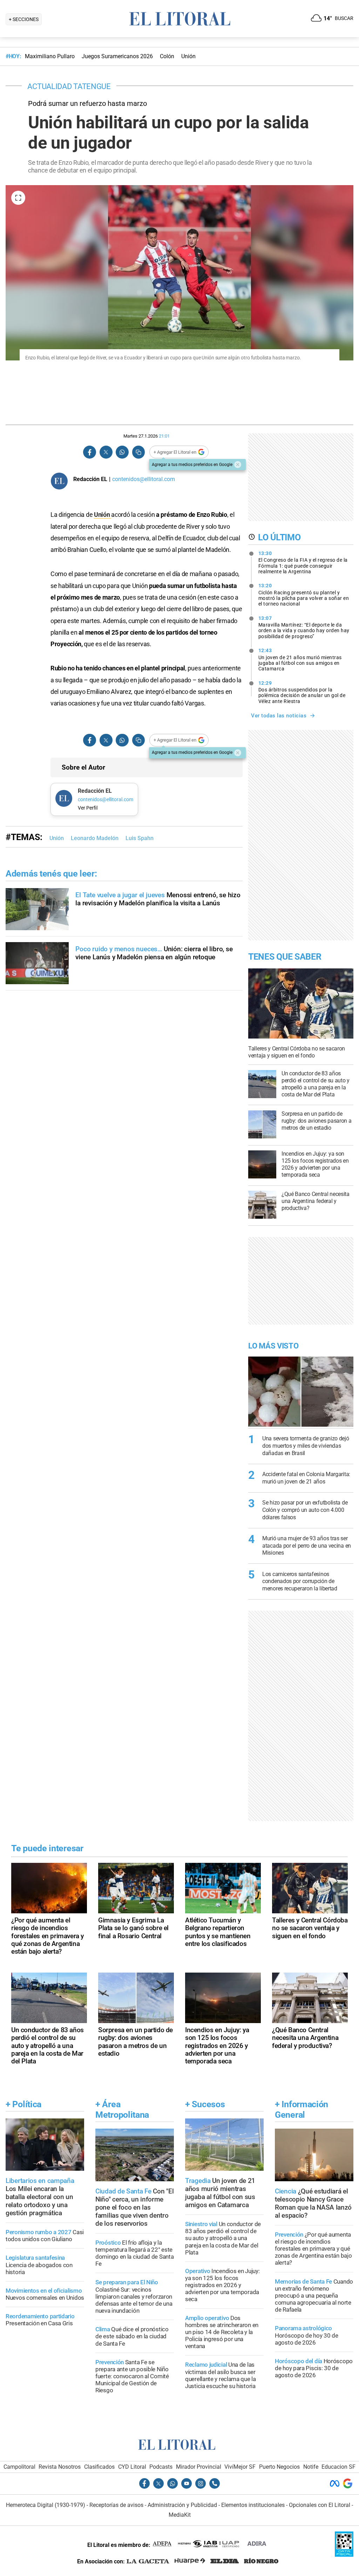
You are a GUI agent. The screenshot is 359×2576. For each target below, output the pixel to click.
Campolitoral (19, 2467)
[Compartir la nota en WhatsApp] (122, 452)
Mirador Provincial (199, 2467)
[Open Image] (18, 198)
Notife (311, 2467)
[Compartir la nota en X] (106, 452)
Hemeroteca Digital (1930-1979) (46, 2505)
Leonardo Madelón (95, 838)
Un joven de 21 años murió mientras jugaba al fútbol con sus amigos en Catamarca (300, 660)
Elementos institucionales (253, 2505)
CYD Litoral (132, 2467)
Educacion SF (338, 2467)
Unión (103, 515)
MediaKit (180, 2515)
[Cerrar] (238, 465)
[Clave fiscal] (344, 2555)
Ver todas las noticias (279, 716)
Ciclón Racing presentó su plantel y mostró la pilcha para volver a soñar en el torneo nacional (304, 595)
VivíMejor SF (240, 2467)
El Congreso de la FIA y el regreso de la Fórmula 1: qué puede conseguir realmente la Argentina (303, 562)
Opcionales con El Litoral (320, 2505)
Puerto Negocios (279, 2467)
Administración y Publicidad (182, 2505)
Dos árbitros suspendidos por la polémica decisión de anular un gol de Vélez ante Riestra (302, 692)
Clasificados (99, 2467)
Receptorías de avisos (116, 2505)
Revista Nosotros (60, 2467)
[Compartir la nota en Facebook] (90, 452)
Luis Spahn (140, 838)
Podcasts (161, 2467)
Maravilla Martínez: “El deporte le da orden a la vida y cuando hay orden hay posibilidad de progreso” (304, 627)
